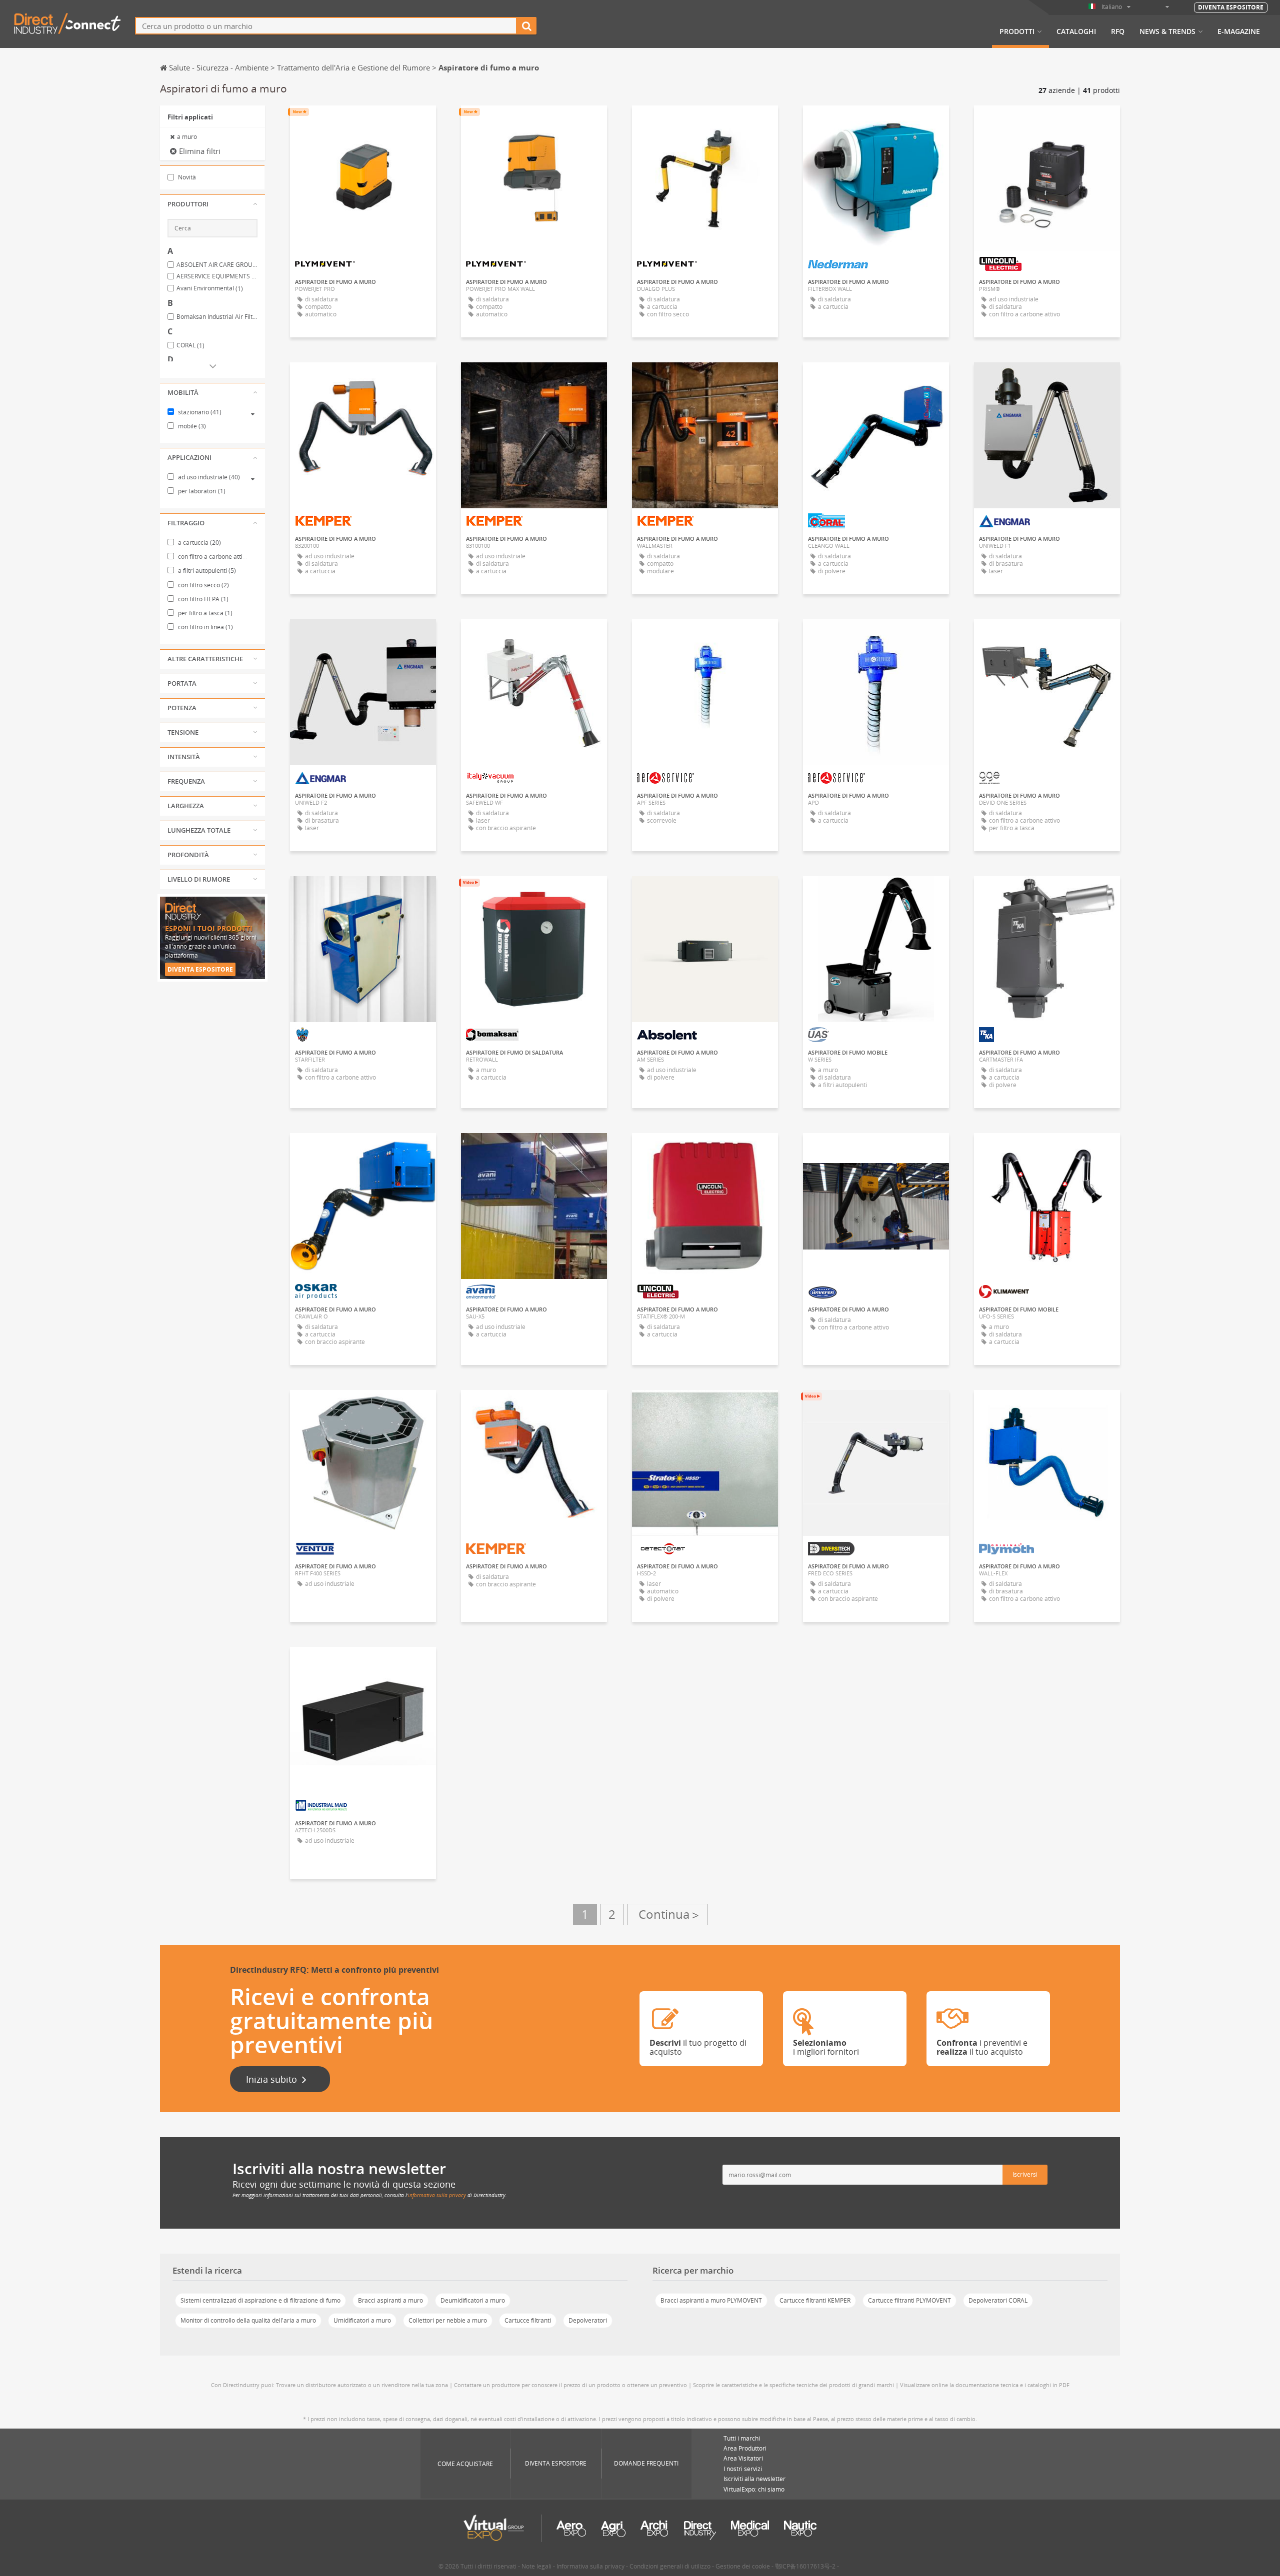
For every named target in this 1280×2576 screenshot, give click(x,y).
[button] (212, 204)
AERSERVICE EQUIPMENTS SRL (217, 276)
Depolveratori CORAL (998, 2300)
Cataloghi (1076, 31)
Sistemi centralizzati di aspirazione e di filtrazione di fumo (260, 2300)
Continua (667, 1915)
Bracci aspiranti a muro (390, 2300)
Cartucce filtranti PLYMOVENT (909, 2300)
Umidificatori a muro (362, 2320)
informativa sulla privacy (437, 2195)
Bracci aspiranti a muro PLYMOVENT (711, 2300)
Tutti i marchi (742, 2438)
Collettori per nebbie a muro (448, 2320)
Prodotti (1017, 31)
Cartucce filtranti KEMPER (815, 2300)
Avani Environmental (210, 288)
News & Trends (1167, 31)
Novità (186, 177)
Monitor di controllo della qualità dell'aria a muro (248, 2320)
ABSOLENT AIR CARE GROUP (217, 265)
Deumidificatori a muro (473, 2300)
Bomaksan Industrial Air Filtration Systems (217, 317)
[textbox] (326, 26)
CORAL (190, 345)
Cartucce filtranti (528, 2320)
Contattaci (876, 122)
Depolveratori (588, 2320)
